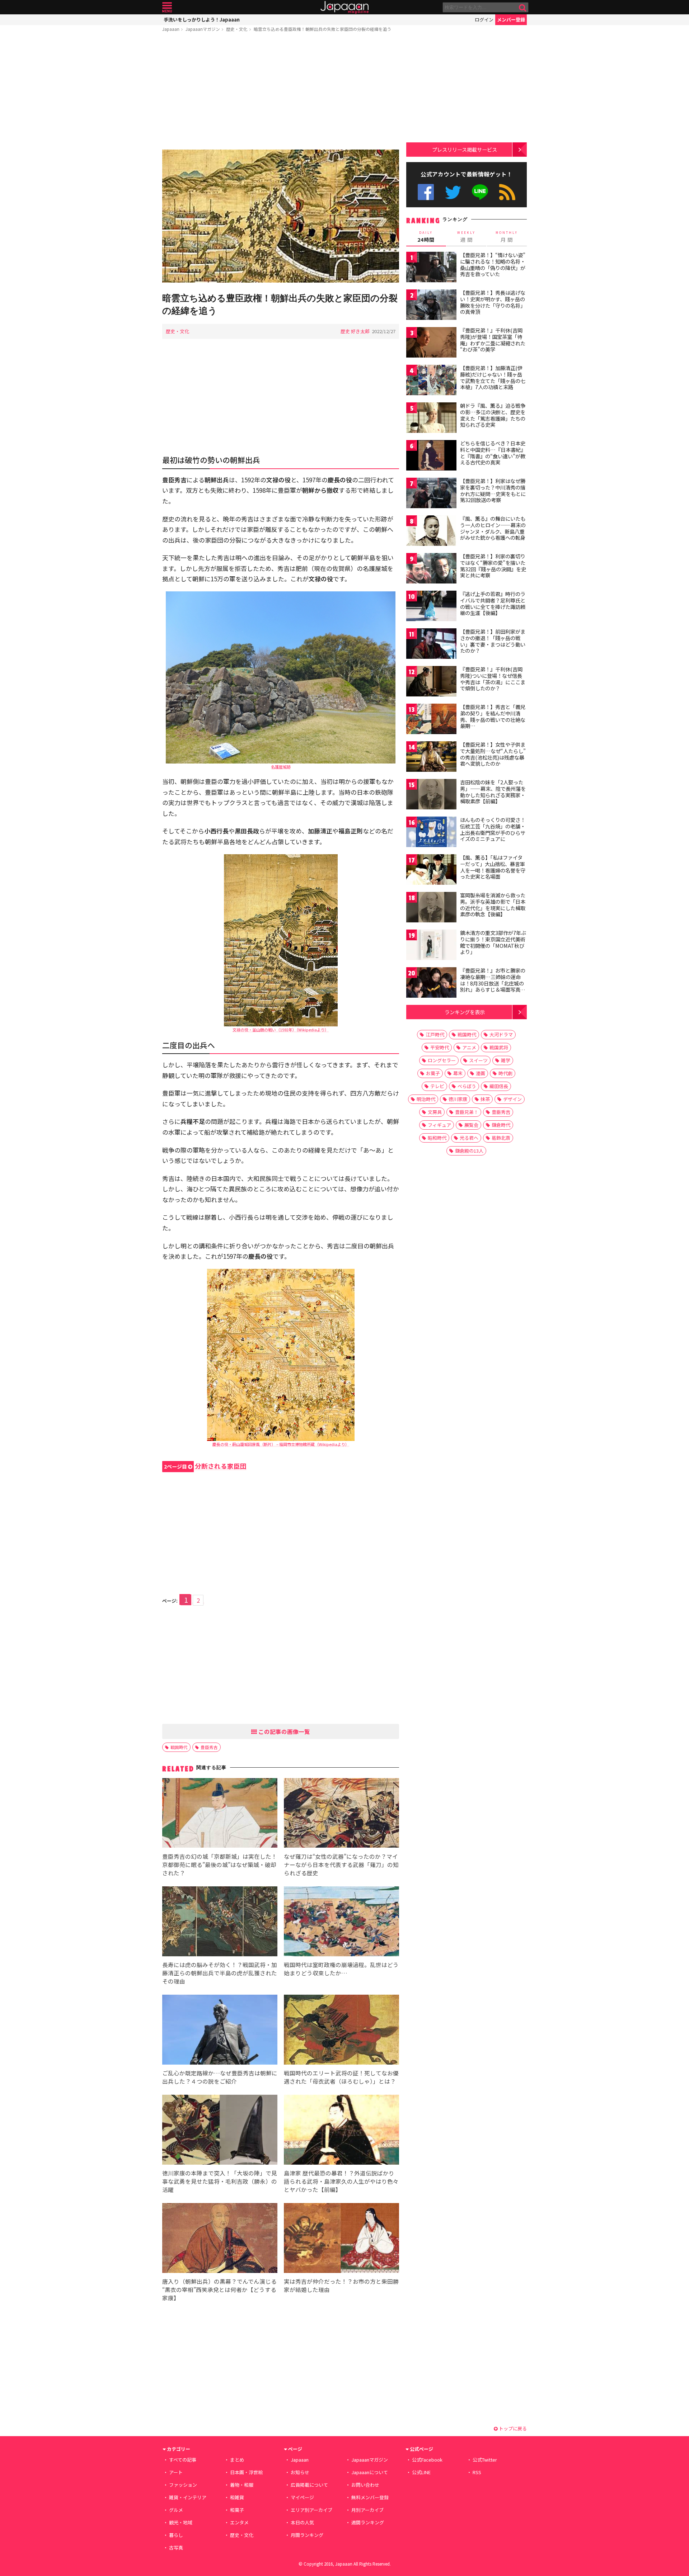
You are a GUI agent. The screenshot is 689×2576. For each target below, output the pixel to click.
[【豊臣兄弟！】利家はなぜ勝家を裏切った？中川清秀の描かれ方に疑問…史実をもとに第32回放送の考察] (431, 494)
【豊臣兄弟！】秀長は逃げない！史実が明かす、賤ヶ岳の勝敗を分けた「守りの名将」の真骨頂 (493, 302)
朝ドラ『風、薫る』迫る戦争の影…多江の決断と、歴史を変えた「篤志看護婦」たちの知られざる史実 (493, 415)
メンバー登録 (511, 20)
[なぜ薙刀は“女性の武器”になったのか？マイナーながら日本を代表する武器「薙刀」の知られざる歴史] (341, 1814)
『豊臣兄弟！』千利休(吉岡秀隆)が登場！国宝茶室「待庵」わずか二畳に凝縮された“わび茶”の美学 (493, 340)
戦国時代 (179, 1747)
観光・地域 (181, 2522)
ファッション (183, 2485)
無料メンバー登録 (370, 2497)
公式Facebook (426, 192)
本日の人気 (302, 2522)
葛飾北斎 (501, 1138)
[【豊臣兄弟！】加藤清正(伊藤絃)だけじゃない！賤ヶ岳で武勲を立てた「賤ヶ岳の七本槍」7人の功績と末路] (431, 381)
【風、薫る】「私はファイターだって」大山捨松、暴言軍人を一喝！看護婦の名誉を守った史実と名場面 (493, 867)
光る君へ (469, 1138)
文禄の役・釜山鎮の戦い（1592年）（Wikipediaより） (281, 1030)
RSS (507, 192)
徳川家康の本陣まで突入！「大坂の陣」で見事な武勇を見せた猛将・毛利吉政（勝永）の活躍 (220, 2181)
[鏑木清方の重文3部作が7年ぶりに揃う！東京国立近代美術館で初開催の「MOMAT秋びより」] (431, 946)
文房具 (435, 1112)
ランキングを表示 (465, 1012)
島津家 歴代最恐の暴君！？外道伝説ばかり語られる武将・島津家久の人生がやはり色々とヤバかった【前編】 (341, 2181)
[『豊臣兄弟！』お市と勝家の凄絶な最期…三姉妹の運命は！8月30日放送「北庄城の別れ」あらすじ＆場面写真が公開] (431, 984)
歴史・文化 (237, 29)
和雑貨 (237, 2497)
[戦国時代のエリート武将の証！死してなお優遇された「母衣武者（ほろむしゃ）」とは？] (341, 2031)
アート (176, 2472)
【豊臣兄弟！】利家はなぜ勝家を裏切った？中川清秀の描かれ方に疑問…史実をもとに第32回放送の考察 (493, 490)
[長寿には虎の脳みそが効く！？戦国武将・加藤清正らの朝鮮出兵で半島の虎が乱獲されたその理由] (220, 1922)
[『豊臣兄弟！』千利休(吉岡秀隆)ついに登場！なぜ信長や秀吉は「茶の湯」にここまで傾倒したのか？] (431, 682)
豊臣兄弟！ (467, 1112)
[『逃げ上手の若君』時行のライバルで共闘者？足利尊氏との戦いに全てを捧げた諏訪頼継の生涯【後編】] (431, 607)
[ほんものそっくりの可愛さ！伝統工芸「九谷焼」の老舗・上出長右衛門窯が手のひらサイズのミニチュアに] (431, 833)
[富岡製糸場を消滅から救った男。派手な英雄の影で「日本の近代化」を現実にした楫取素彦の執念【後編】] (431, 908)
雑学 (506, 1060)
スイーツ (478, 1060)
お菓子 (433, 1073)
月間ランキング (307, 2535)
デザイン (512, 1099)
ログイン (484, 20)
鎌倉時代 (501, 1125)
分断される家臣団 (205, 1466)
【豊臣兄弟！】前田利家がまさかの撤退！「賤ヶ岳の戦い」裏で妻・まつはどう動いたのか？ (493, 641)
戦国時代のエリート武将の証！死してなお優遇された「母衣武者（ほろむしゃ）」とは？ (341, 2077)
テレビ (437, 1086)
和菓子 (237, 2510)
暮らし (176, 2535)
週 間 (466, 237)
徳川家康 (458, 1099)
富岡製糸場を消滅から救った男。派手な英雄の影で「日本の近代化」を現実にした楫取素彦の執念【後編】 (493, 905)
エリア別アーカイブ (311, 2510)
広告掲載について (309, 2485)
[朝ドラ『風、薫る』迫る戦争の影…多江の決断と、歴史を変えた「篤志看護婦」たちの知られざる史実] (431, 419)
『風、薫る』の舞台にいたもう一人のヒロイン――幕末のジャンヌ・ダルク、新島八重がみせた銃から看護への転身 (493, 528)
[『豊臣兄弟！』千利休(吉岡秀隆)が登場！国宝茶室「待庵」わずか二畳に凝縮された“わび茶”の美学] (431, 343)
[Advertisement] (281, 92)
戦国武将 (499, 1047)
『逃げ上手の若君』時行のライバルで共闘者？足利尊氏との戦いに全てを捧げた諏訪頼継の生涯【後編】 (493, 603)
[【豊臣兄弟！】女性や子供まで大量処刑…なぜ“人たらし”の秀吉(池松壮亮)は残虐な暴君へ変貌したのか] (431, 758)
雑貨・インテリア (188, 2497)
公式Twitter (453, 192)
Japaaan (344, 7)
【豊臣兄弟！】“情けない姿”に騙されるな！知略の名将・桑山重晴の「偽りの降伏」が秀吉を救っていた (493, 264)
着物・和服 (242, 2485)
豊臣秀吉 (209, 1747)
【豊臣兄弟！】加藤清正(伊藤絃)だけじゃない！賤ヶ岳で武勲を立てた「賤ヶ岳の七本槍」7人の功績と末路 (493, 377)
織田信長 (499, 1086)
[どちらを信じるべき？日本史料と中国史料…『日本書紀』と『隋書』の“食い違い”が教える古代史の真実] (431, 456)
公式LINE (480, 192)
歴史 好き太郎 (355, 331)
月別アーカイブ (367, 2510)
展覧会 (471, 1125)
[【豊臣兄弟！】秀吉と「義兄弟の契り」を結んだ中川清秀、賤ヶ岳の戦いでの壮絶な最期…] (431, 720)
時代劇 (505, 1073)
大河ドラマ (501, 1034)
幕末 (458, 1073)
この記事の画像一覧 (283, 1731)
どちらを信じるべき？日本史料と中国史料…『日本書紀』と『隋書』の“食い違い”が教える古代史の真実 (493, 453)
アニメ (469, 1047)
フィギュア (439, 1125)
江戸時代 (435, 1034)
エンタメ (239, 2522)
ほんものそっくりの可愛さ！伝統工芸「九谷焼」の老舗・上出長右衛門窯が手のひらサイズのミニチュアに (493, 829)
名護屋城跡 (281, 767)
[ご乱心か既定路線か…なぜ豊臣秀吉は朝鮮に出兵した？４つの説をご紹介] (220, 2031)
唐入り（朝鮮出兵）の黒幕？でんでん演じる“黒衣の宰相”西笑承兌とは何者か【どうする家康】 (219, 2289)
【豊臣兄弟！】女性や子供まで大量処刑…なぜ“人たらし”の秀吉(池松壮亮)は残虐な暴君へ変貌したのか (493, 754)
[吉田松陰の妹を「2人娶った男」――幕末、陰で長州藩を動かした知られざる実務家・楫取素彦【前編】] (431, 795)
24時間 (426, 237)
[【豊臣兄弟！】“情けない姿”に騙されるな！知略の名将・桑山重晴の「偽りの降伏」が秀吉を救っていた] (431, 268)
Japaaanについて (370, 2472)
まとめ (237, 2460)
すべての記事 (183, 2460)
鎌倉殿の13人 (469, 1151)
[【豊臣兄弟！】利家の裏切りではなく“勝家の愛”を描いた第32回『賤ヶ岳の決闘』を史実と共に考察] (431, 569)
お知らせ (300, 2472)
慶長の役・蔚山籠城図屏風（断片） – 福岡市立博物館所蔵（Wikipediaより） (281, 1444)
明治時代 (426, 1099)
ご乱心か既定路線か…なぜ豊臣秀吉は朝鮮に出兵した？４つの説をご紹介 (220, 2077)
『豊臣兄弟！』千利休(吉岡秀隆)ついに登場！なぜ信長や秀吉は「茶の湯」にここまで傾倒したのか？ (493, 679)
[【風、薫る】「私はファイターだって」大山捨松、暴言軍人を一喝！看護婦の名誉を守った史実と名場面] (431, 871)
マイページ (302, 2497)
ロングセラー (442, 1060)
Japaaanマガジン (203, 29)
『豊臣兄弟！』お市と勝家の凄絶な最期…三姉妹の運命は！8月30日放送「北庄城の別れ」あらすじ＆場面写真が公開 (493, 983)
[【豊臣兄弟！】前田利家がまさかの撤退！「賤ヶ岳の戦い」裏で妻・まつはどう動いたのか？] (431, 645)
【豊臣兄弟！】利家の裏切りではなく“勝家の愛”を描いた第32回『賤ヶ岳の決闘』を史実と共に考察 (493, 566)
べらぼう (467, 1086)
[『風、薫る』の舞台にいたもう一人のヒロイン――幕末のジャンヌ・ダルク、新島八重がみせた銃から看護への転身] (431, 532)
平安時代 (440, 1047)
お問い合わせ (365, 2485)
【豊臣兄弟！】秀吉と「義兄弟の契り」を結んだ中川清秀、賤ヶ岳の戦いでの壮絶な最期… (493, 716)
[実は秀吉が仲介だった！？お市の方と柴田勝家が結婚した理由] (341, 2239)
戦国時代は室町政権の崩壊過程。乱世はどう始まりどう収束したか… (341, 1969)
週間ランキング (368, 2522)
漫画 (481, 1073)
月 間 (507, 237)
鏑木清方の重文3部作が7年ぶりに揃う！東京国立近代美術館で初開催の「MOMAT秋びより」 (493, 942)
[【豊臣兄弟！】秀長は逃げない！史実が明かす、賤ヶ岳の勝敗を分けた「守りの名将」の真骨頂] (431, 306)
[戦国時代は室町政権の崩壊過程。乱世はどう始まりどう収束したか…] (341, 1922)
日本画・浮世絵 (246, 2472)
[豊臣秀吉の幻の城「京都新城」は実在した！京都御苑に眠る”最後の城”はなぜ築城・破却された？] (220, 1814)
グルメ (176, 2510)
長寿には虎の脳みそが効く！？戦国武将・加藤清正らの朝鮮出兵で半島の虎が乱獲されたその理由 (220, 1973)
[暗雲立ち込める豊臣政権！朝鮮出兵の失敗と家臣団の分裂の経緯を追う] (281, 217)
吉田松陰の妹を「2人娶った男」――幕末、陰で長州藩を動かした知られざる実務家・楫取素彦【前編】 (493, 792)
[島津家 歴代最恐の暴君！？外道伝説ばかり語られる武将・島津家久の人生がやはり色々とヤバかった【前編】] (341, 2131)
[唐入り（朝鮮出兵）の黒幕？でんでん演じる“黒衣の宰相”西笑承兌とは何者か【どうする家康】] (220, 2239)
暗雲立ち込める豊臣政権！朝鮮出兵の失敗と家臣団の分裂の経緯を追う (323, 29)
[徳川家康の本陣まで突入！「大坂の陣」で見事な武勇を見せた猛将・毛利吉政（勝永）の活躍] (220, 2131)
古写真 (176, 2547)
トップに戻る (512, 2428)
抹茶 (485, 1099)
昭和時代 (437, 1138)
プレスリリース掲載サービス (465, 149)
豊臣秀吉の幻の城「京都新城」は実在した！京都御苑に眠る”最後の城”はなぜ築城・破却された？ (220, 1864)
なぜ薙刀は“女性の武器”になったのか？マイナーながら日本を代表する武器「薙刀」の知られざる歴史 (341, 1864)
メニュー (167, 7)
